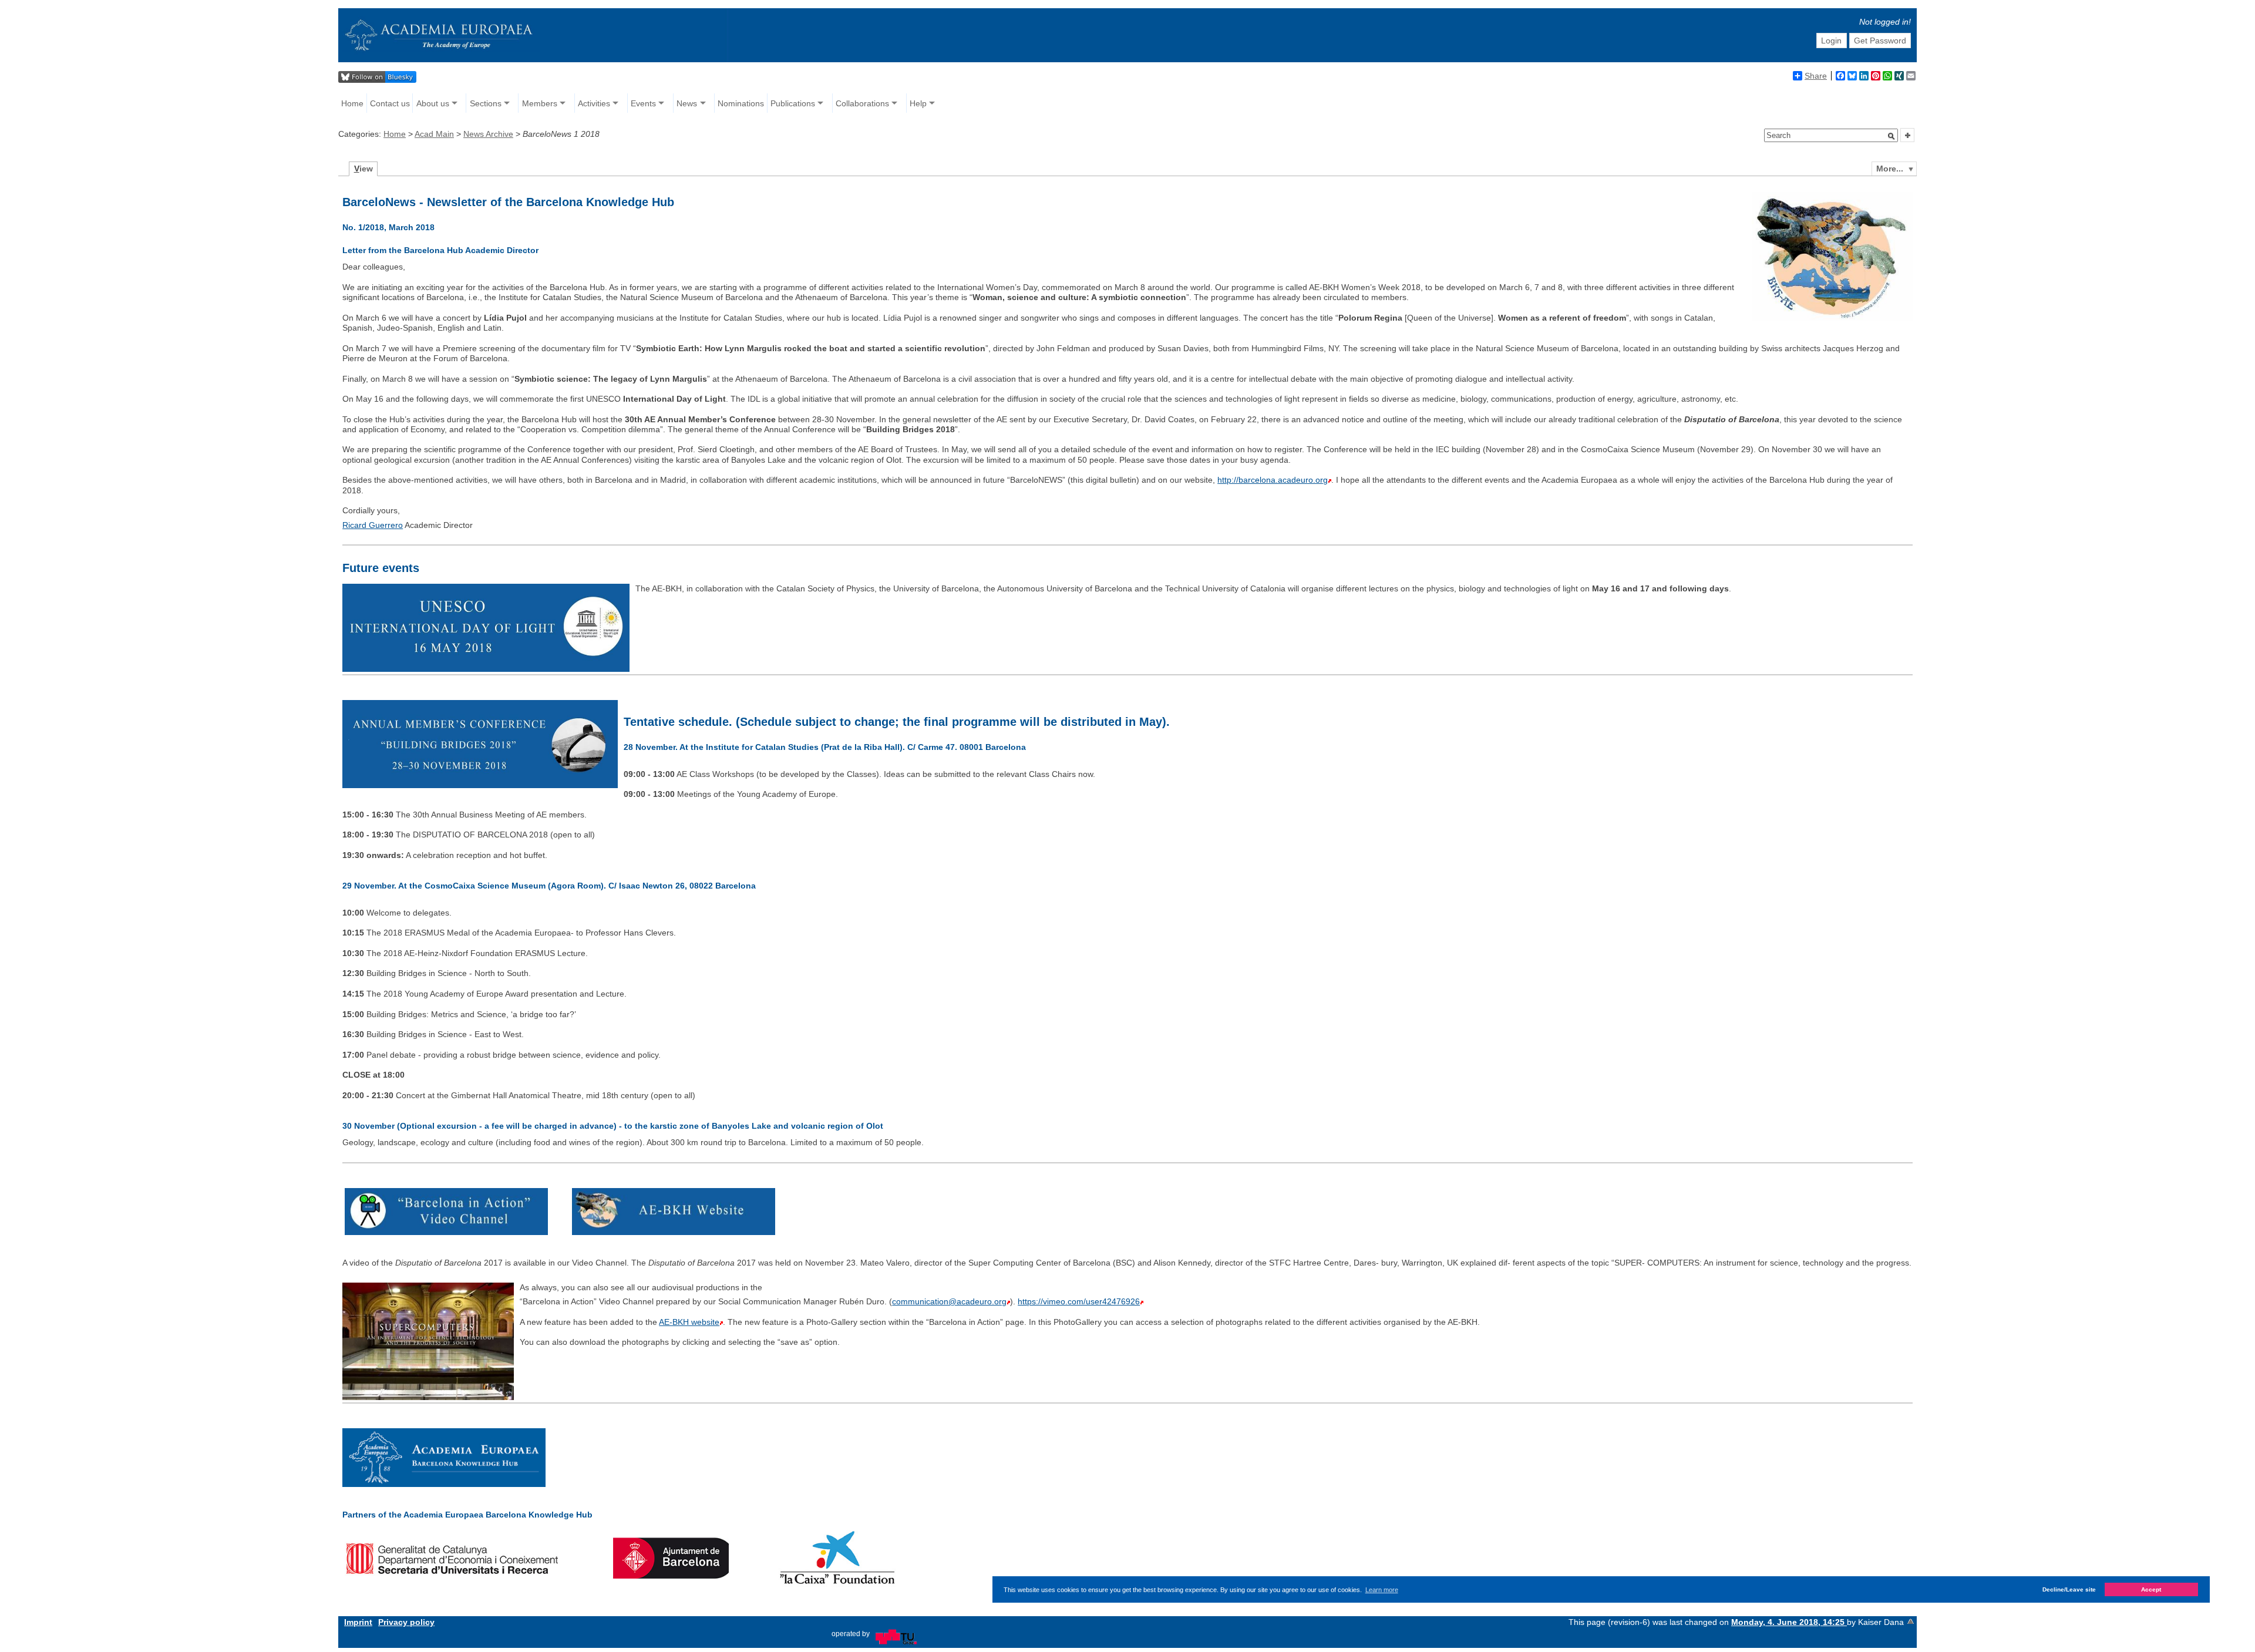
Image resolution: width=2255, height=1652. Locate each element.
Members (540, 103)
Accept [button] (2151, 1589)
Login (1831, 41)
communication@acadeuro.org (949, 1301)
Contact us (390, 103)
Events (643, 103)
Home (352, 103)
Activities (594, 103)
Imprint (358, 1622)
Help (918, 103)
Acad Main (434, 134)
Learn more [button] (1382, 1589)
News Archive (488, 134)
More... (1890, 169)
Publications (793, 103)
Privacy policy (406, 1622)
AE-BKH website (689, 1322)
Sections (486, 103)
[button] (1891, 136)
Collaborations (862, 103)
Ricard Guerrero (373, 525)
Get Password (1880, 41)
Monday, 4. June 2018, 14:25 (1789, 1622)
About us (433, 103)
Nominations (741, 103)
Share (1816, 76)
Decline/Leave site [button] (2069, 1589)
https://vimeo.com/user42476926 (1079, 1301)
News (687, 103)
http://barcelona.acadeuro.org (1273, 480)
